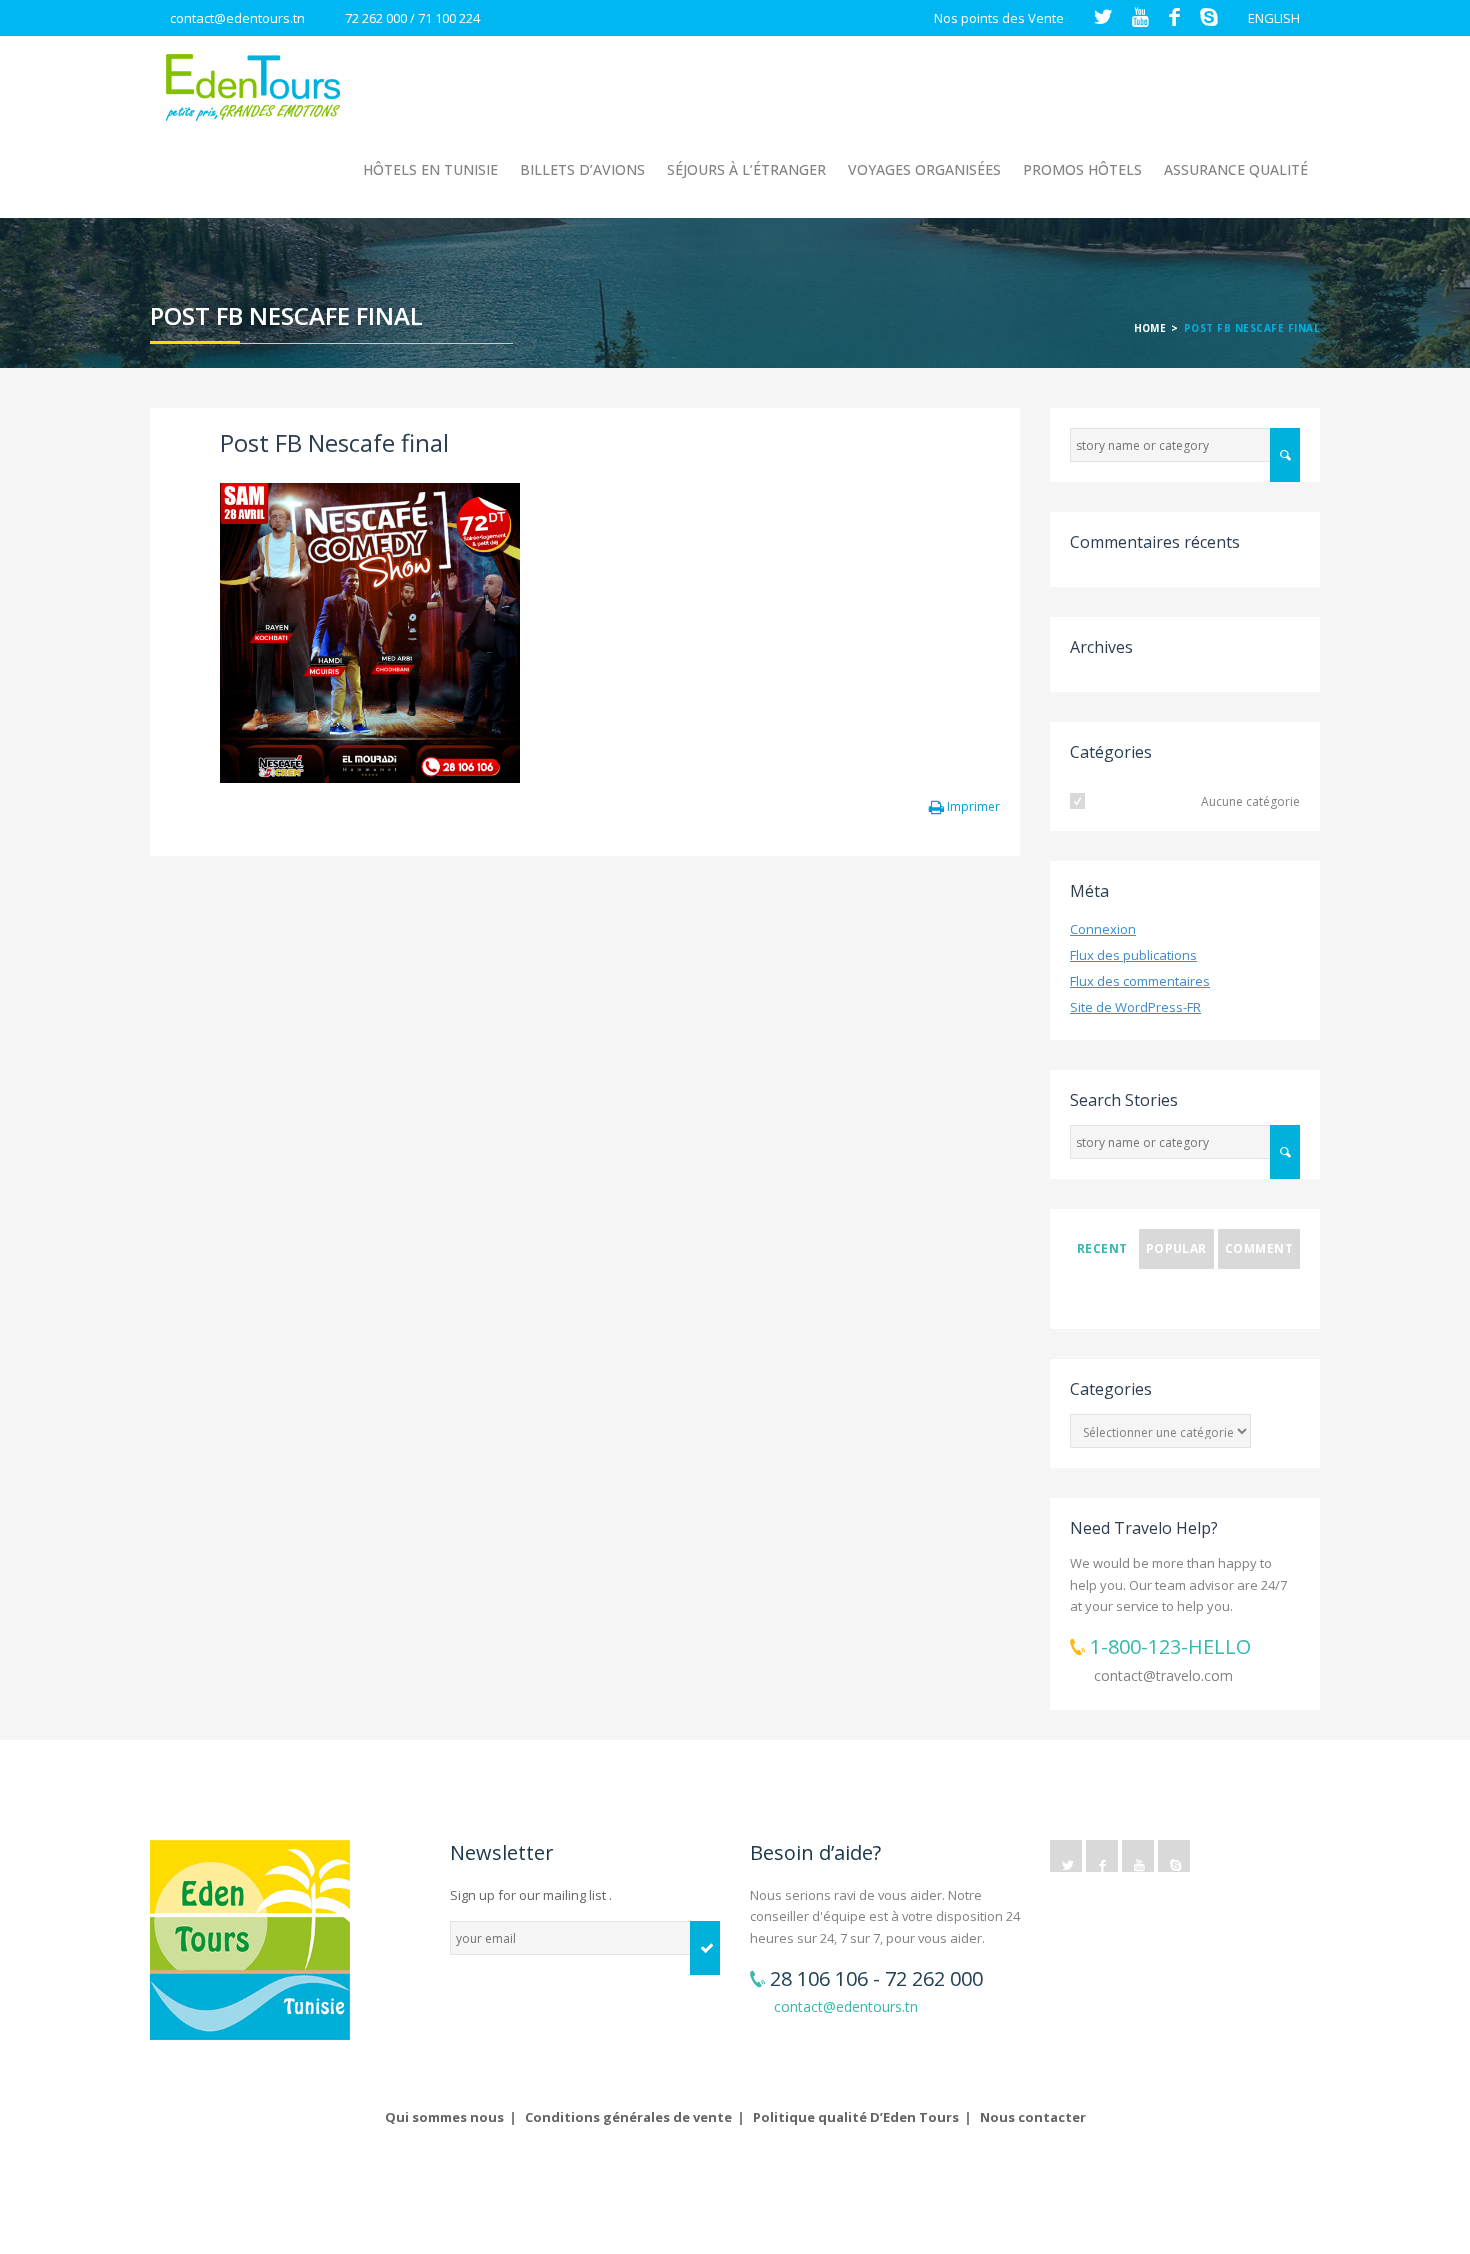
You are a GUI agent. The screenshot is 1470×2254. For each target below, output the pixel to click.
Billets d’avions (582, 169)
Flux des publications (1133, 955)
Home (1150, 328)
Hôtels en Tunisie (430, 169)
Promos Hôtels (1082, 169)
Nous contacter (1033, 2117)
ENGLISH (1274, 18)
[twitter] (1066, 1856)
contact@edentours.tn (237, 18)
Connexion (1103, 929)
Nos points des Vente (999, 18)
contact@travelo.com (1163, 1675)
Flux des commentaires (1140, 981)
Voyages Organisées (924, 169)
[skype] (1174, 1856)
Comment (1259, 1248)
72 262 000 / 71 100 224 (412, 18)
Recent (1102, 1248)
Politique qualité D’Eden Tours (856, 2117)
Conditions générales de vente (628, 2117)
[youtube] (1138, 1856)
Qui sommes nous (444, 2117)
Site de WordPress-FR (1135, 1007)
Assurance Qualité (1236, 169)
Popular (1176, 1248)
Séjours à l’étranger (746, 169)
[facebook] (1102, 1856)
